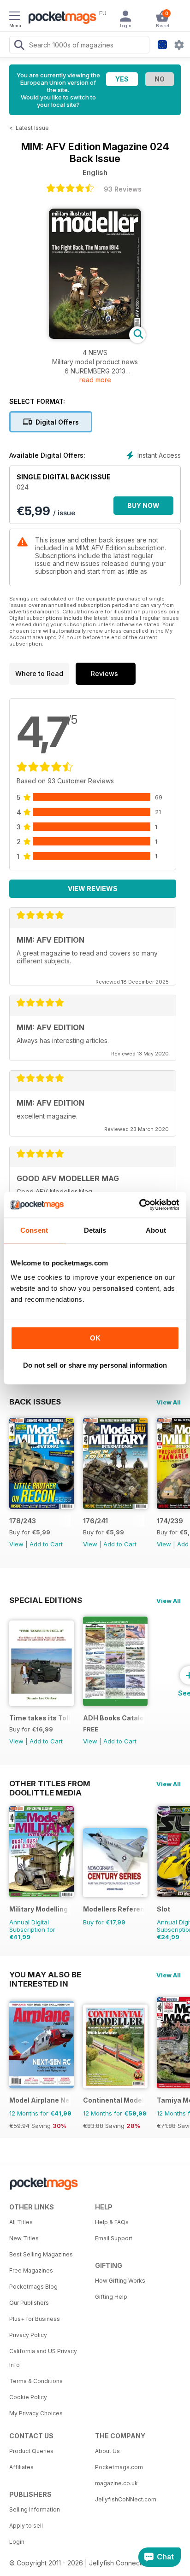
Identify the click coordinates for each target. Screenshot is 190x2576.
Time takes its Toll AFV (40, 1718)
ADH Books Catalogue (114, 1718)
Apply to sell (26, 2526)
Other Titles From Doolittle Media (50, 1783)
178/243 (23, 1521)
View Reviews (93, 889)
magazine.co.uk (116, 2483)
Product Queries (31, 2451)
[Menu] (15, 17)
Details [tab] (95, 1230)
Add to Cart (46, 1544)
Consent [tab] (34, 1230)
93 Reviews (123, 189)
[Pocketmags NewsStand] (60, 18)
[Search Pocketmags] (19, 46)
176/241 (95, 1521)
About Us (107, 2451)
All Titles (21, 2222)
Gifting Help (111, 2297)
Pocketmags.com (119, 2467)
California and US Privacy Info (43, 2358)
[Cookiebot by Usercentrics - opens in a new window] (139, 1205)
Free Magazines (31, 2270)
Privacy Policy (28, 2335)
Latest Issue (32, 128)
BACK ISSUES (35, 1402)
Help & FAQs (112, 2222)
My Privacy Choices (36, 2413)
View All (169, 1402)
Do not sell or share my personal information (95, 1365)
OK (95, 1338)
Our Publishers (29, 2303)
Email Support (114, 2238)
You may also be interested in (45, 1975)
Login (17, 2542)
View (16, 1544)
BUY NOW (143, 505)
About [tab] (156, 1230)
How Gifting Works (120, 2281)
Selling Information (35, 2509)
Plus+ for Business (35, 2319)
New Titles (24, 2238)
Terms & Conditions (36, 2381)
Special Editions (46, 1600)
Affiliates (21, 2467)
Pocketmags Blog (33, 2287)
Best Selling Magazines (41, 2254)
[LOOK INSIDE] (95, 336)
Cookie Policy (28, 2397)
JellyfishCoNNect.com (126, 2499)
